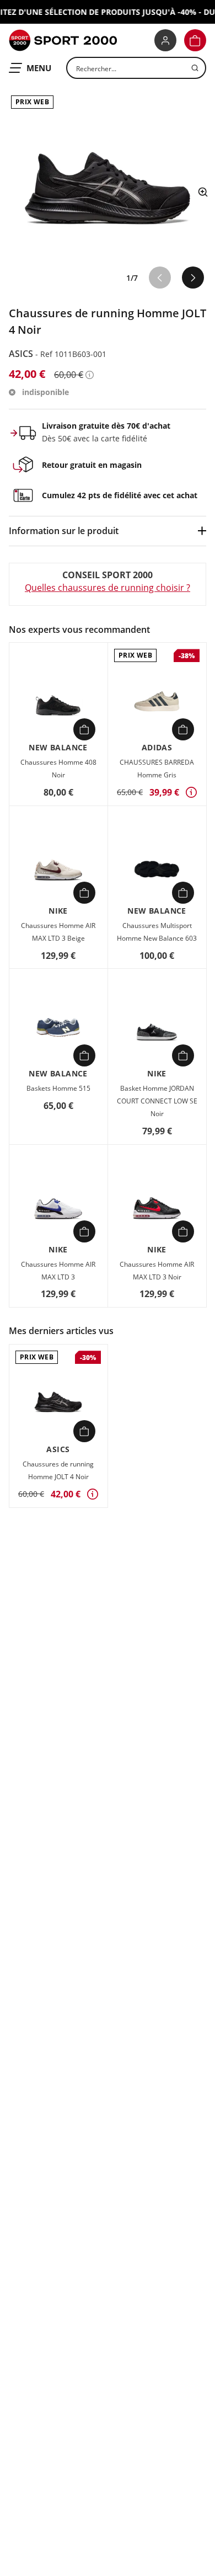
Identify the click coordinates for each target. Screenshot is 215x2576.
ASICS (22, 354)
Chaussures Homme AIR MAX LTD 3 (58, 1271)
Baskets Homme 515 (58, 1088)
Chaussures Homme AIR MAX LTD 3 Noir (157, 1271)
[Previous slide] (160, 278)
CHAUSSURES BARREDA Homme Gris (157, 769)
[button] (195, 40)
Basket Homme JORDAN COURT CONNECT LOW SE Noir (157, 1101)
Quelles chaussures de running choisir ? (108, 588)
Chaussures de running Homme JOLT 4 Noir (58, 1470)
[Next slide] (193, 278)
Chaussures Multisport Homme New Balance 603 (157, 932)
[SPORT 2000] (63, 40)
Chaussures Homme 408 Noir (58, 769)
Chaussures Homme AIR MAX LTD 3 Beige (58, 932)
